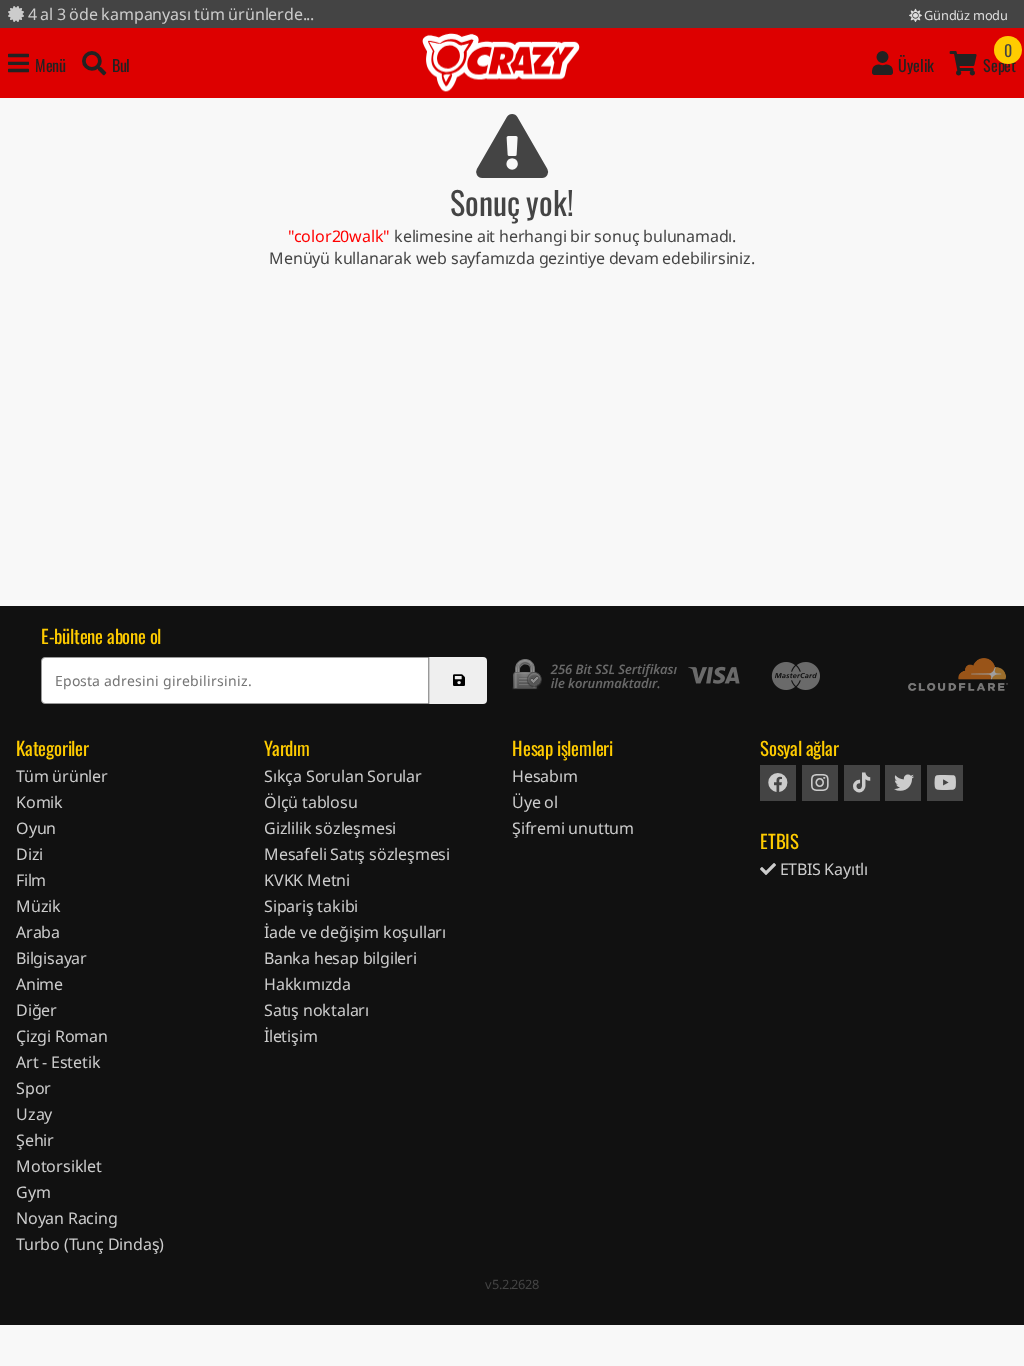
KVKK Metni (307, 880)
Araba (38, 932)
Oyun (36, 828)
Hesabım (545, 776)
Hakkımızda (307, 984)
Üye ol (535, 802)
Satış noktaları (316, 1010)
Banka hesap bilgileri (340, 958)
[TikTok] (862, 783)
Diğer (36, 1010)
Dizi (29, 854)
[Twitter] (903, 783)
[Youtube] (945, 783)
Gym (33, 1192)
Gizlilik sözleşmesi (330, 828)
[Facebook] (778, 783)
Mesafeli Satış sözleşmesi (357, 854)
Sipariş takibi (311, 906)
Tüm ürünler (62, 776)
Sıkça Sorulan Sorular (343, 776)
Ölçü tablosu (311, 802)
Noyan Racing (67, 1218)
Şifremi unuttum (573, 828)
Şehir (35, 1140)
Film (31, 880)
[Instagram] (820, 783)
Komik (39, 802)
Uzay (34, 1114)
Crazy (501, 63)
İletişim (290, 1036)
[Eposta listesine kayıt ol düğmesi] (458, 680)
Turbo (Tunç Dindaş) (90, 1244)
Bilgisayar (51, 958)
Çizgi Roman (62, 1036)
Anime (39, 984)
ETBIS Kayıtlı (822, 869)
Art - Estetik (58, 1062)
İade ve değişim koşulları (355, 932)
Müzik (38, 906)
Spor (33, 1088)
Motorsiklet (59, 1166)
